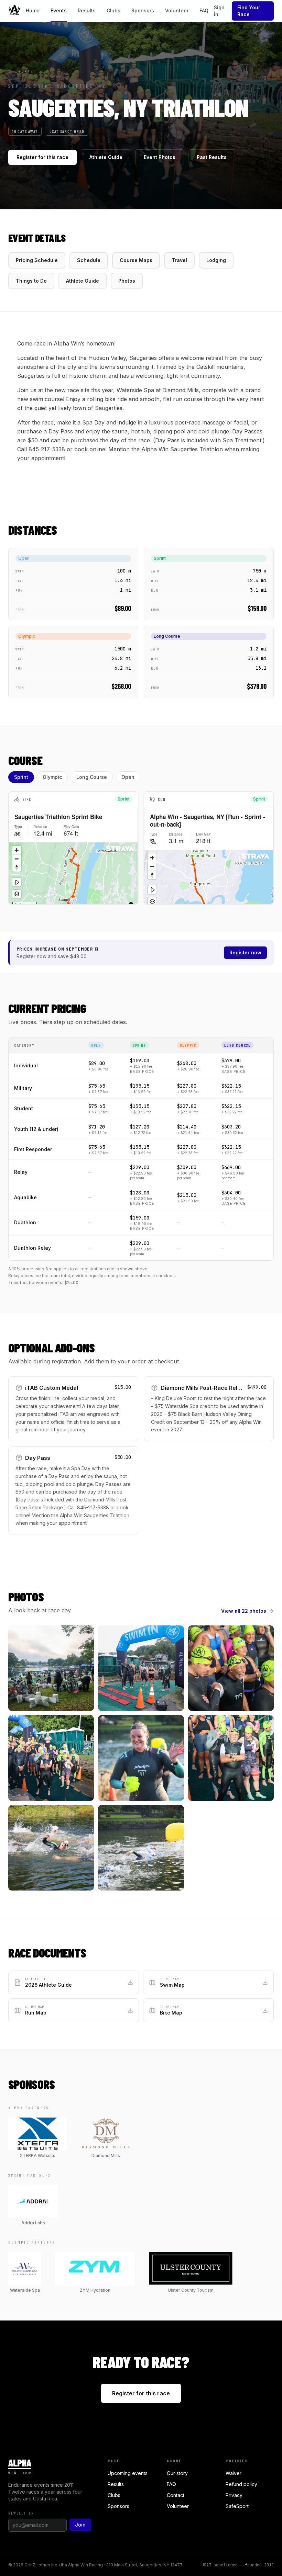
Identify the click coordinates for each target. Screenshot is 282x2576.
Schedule (89, 260)
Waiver (234, 2473)
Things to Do (31, 281)
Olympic (52, 777)
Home (33, 10)
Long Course (92, 777)
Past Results (212, 157)
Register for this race (42, 157)
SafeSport (237, 2506)
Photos (127, 281)
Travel (179, 260)
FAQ (204, 10)
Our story (177, 2473)
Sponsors (143, 10)
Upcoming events (128, 2473)
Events (59, 10)
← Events (21, 71)
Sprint (21, 777)
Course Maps (136, 260)
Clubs (113, 10)
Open (128, 777)
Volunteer (177, 10)
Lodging (216, 260)
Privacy (234, 2495)
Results (87, 10)
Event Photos (160, 157)
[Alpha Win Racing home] (14, 11)
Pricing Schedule (37, 260)
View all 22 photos (244, 1611)
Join (80, 2525)
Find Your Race (249, 11)
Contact (176, 2495)
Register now (245, 952)
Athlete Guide (106, 157)
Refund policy (241, 2484)
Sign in (219, 11)
